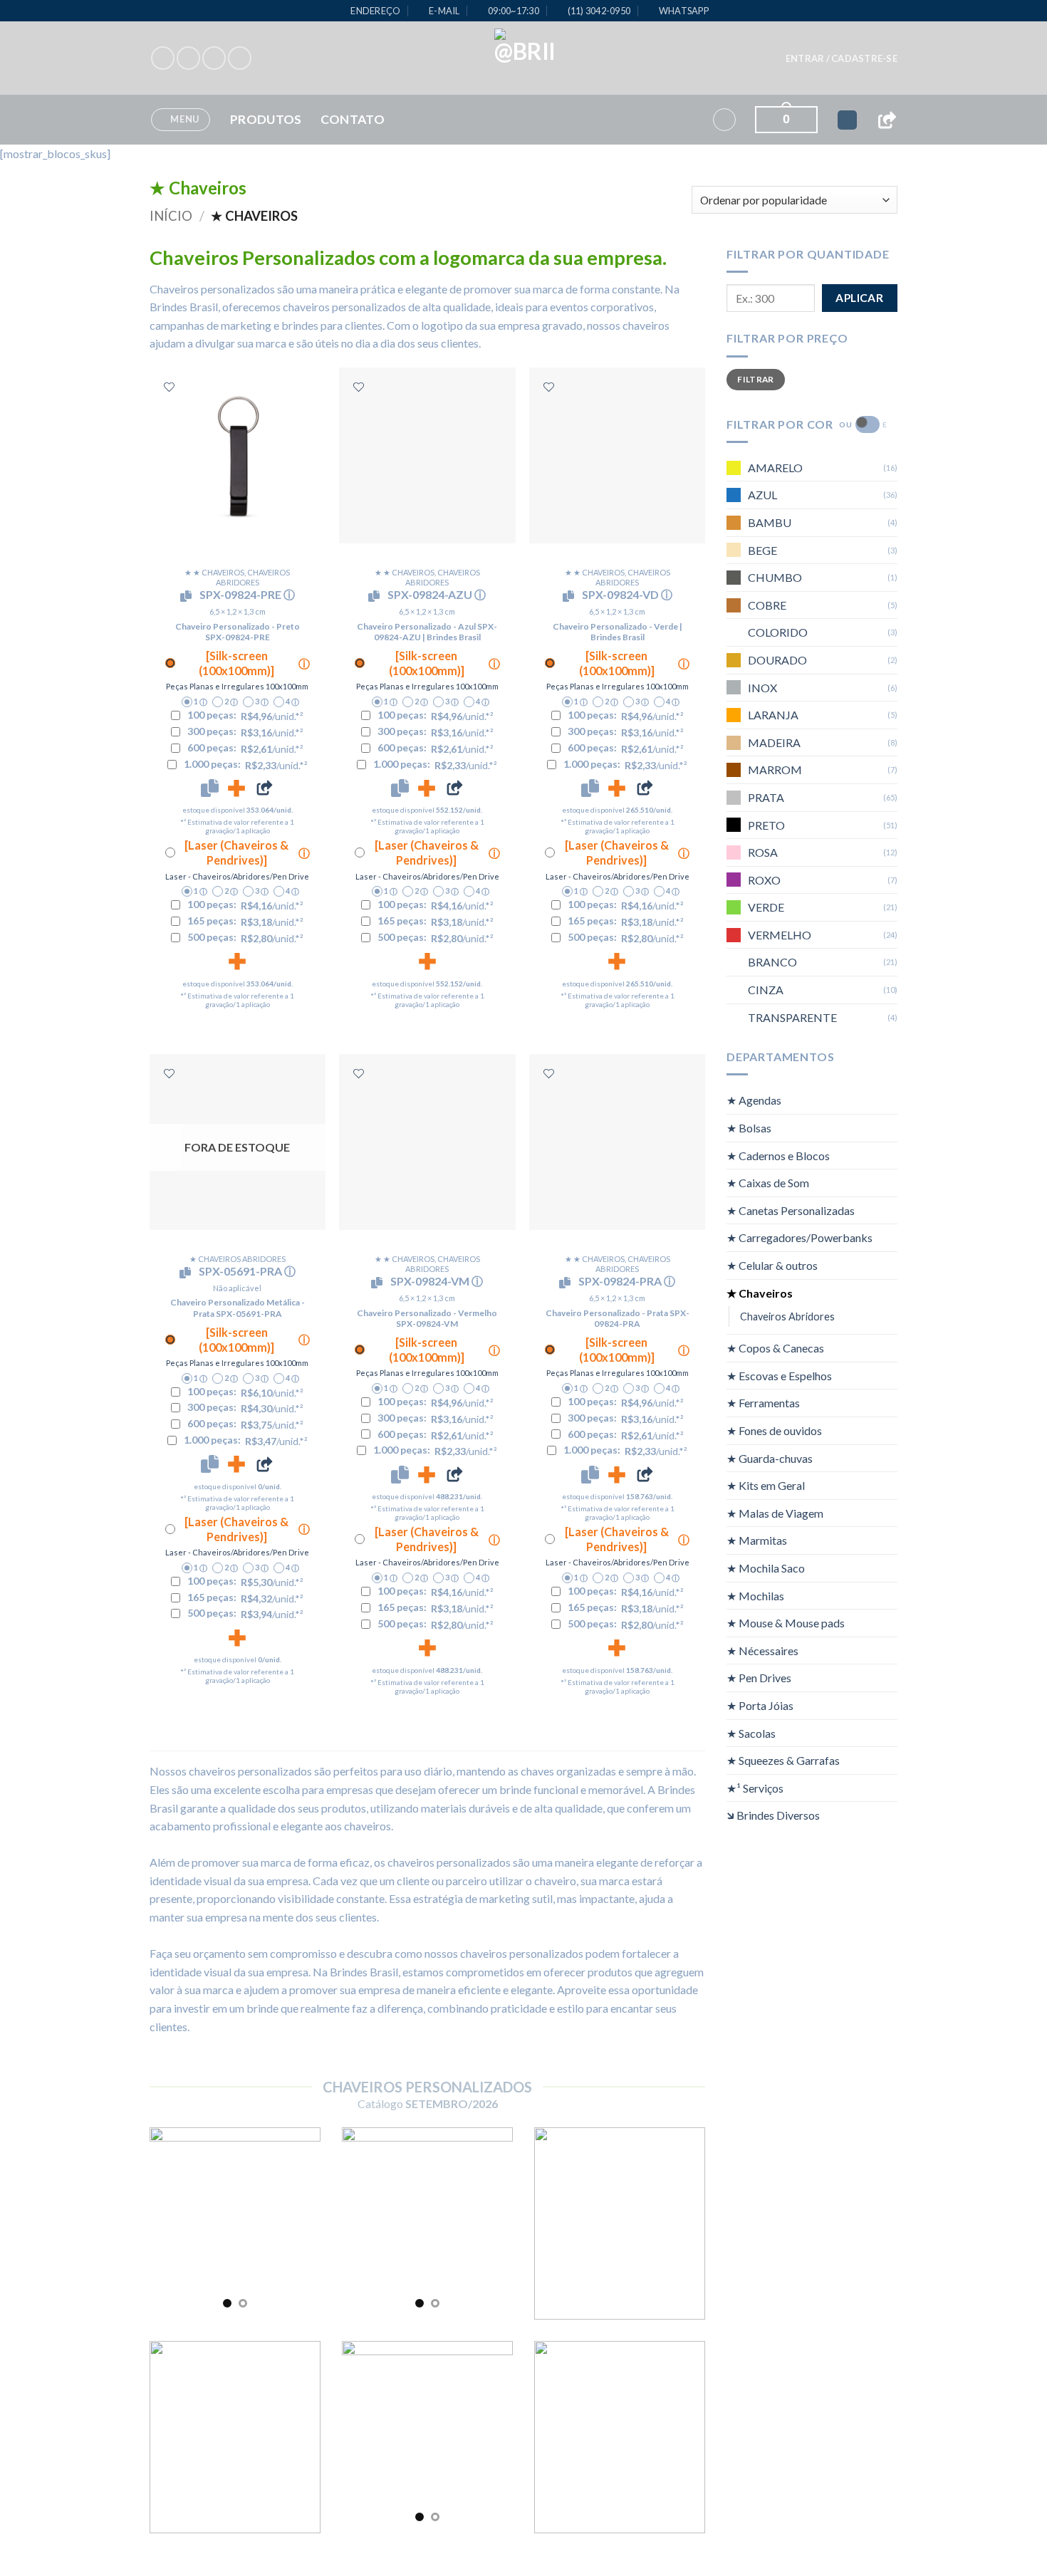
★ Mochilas (755, 1595)
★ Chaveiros (760, 1292)
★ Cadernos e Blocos (778, 1155)
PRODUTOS (266, 119)
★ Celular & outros (772, 1265)
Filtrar (756, 379)
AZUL (762, 495)
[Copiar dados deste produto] (210, 788)
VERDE (766, 907)
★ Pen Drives (759, 1678)
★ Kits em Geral (766, 1485)
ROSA (763, 852)
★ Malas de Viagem (775, 1512)
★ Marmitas (757, 1540)
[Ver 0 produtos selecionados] (847, 120)
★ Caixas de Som (768, 1183)
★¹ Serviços (755, 1787)
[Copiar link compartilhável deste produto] (264, 788)
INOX (762, 687)
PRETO (766, 824)
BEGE (762, 549)
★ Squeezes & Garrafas (783, 1760)
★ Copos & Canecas (775, 1348)
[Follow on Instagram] (188, 58)
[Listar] (169, 387)
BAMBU (770, 522)
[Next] (299, 2223)
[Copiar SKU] (189, 596)
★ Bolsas (749, 1128)
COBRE (767, 604)
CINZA (766, 990)
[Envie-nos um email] (240, 58)
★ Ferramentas (763, 1403)
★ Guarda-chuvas (770, 1458)
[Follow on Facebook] (163, 58)
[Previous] (171, 2223)
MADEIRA (774, 742)
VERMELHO (780, 934)
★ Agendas (754, 1100)
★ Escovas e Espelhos (779, 1375)
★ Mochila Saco (766, 1568)
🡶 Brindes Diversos (773, 1815)
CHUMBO (775, 577)
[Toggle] (889, 1100)
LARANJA (773, 715)
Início (171, 216)
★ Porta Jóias (760, 1705)
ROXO (764, 879)
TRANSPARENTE (792, 1017)
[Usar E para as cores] (868, 424)
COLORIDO (778, 632)
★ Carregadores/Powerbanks (799, 1237)
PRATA (766, 797)
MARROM (775, 770)
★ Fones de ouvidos (774, 1430)
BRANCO (772, 962)
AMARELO (775, 467)
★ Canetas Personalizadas (791, 1210)
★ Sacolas (751, 1732)
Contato (353, 119)
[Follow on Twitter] (214, 58)
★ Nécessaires (762, 1650)
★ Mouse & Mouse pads (786, 1623)
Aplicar (859, 298)
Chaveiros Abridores (787, 1316)
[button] (842, 58)
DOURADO (777, 660)
